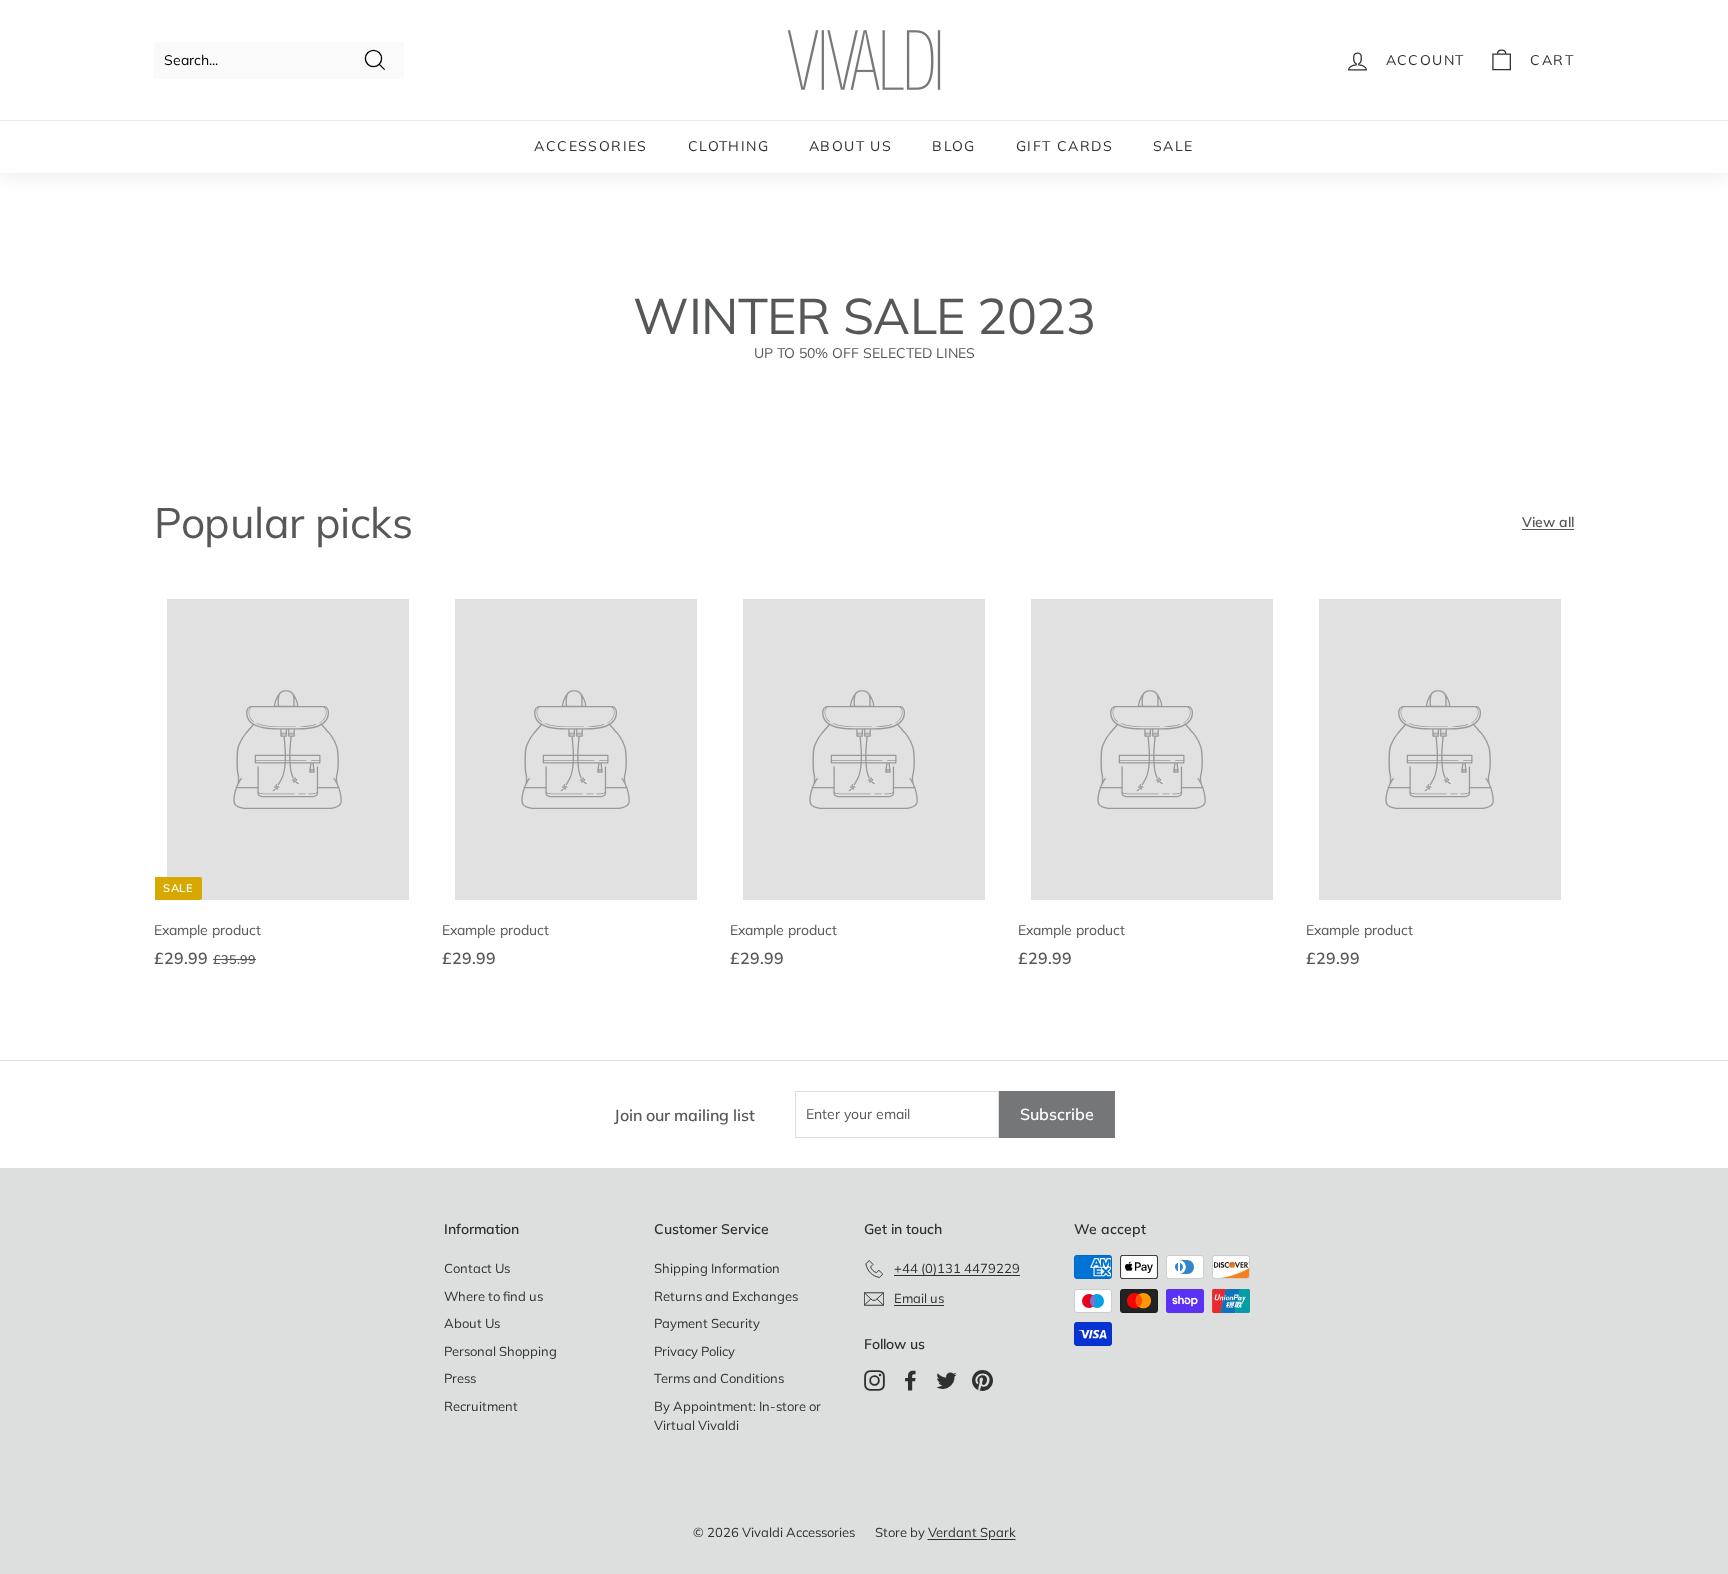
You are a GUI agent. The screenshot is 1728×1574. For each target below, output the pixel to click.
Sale (1173, 146)
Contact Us (477, 1268)
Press (460, 1378)
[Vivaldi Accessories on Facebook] (910, 1380)
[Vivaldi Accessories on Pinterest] (982, 1380)
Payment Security (707, 1323)
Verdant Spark (972, 1532)
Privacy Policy (694, 1351)
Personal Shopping (500, 1351)
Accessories (590, 146)
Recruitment (481, 1406)
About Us (850, 146)
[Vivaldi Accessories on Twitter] (946, 1380)
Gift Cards (1064, 146)
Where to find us (493, 1296)
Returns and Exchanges (726, 1296)
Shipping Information (717, 1268)
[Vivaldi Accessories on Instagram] (874, 1380)
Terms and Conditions (719, 1378)
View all (1548, 522)
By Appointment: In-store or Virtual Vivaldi (737, 1416)
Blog (954, 146)
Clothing (728, 146)
